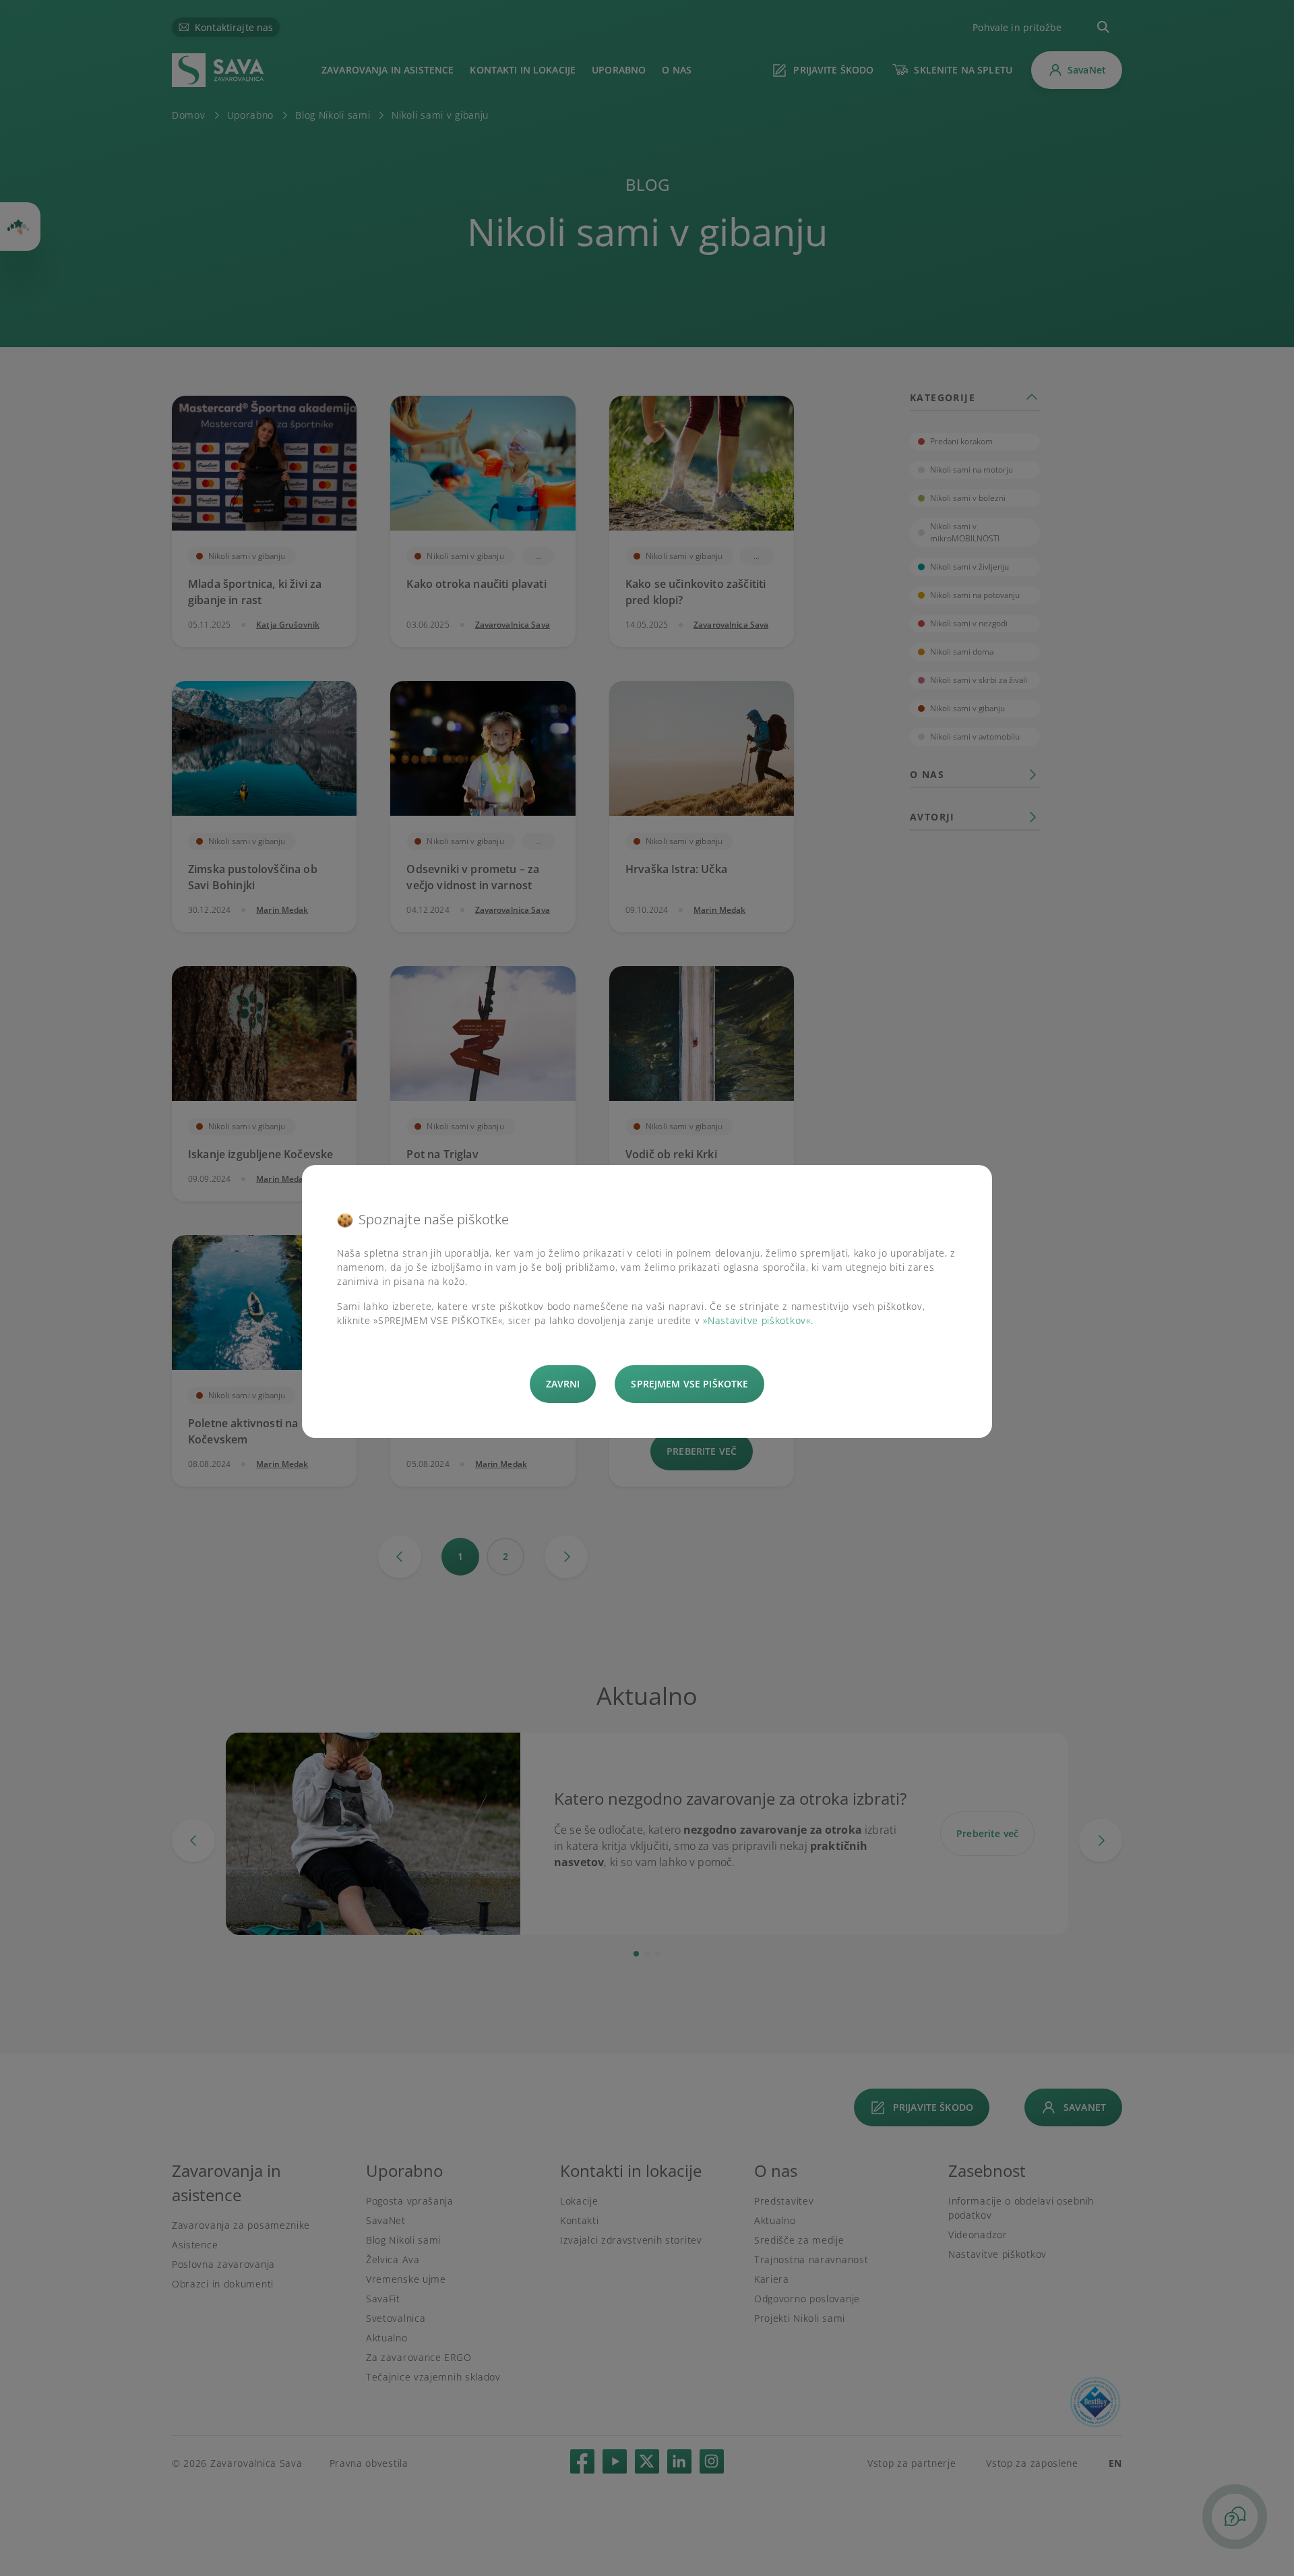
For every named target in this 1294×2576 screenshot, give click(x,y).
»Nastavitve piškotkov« (757, 1320)
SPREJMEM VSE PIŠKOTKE (689, 1384)
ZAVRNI (563, 1384)
